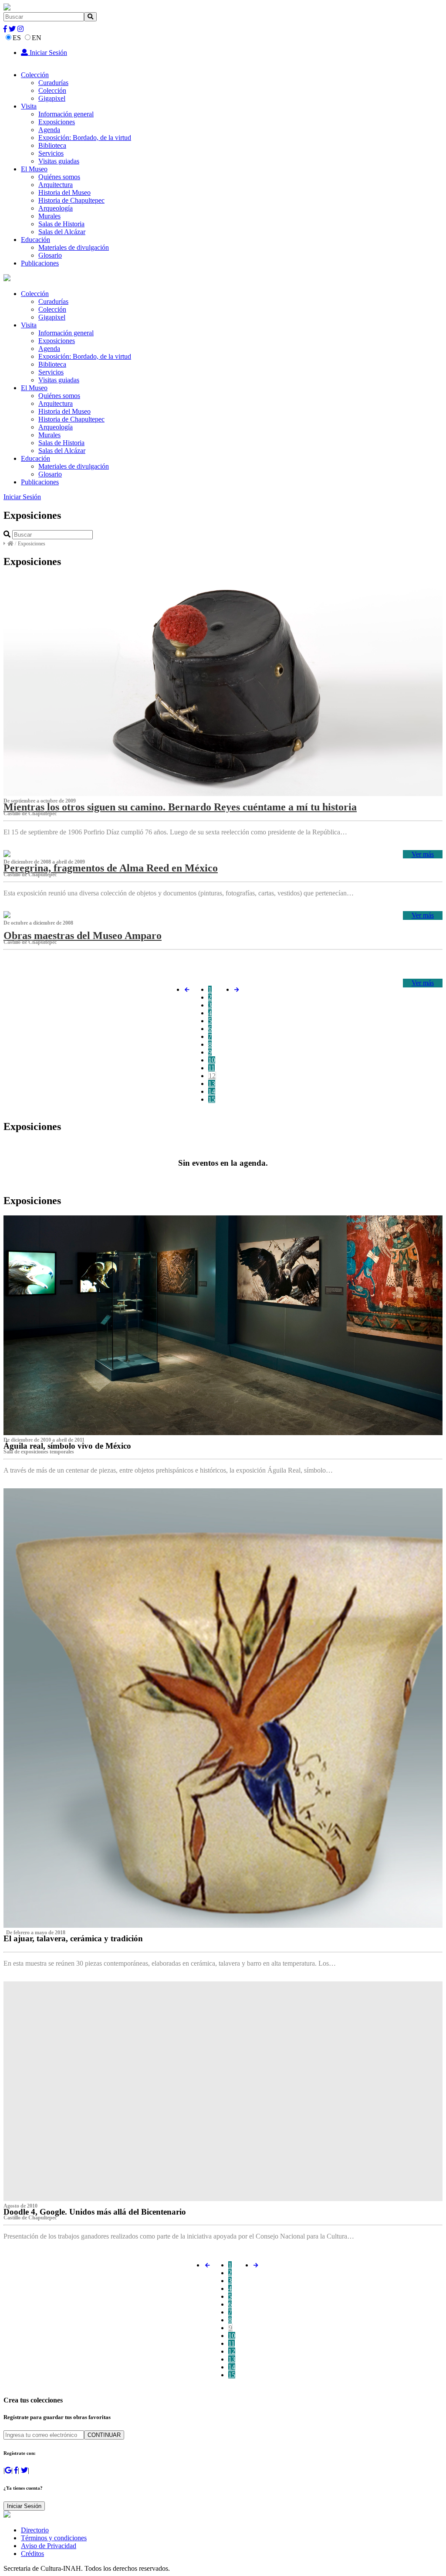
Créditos (32, 2554)
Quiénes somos (59, 177)
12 (212, 1076)
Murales (49, 216)
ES (17, 38)
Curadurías (53, 83)
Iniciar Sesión (47, 53)
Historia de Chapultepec (71, 200)
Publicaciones (40, 263)
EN (37, 38)
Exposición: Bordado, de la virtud (85, 138)
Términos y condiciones (54, 2538)
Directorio (35, 2530)
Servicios (51, 153)
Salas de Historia (61, 224)
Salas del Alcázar (62, 232)
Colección (35, 75)
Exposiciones (57, 122)
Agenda (49, 130)
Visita (29, 106)
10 (212, 1060)
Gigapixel (52, 98)
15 (212, 1099)
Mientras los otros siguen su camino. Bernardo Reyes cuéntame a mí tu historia (180, 807)
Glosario (50, 255)
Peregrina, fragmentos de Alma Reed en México (111, 868)
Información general (66, 114)
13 (212, 1084)
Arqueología (56, 208)
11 (211, 1068)
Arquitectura (56, 185)
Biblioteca (52, 145)
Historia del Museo (64, 192)
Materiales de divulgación (74, 247)
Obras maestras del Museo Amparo (83, 936)
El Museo (34, 169)
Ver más (423, 854)
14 (212, 1091)
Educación (35, 240)
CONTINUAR (104, 2435)
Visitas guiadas (59, 161)
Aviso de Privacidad (49, 2546)
